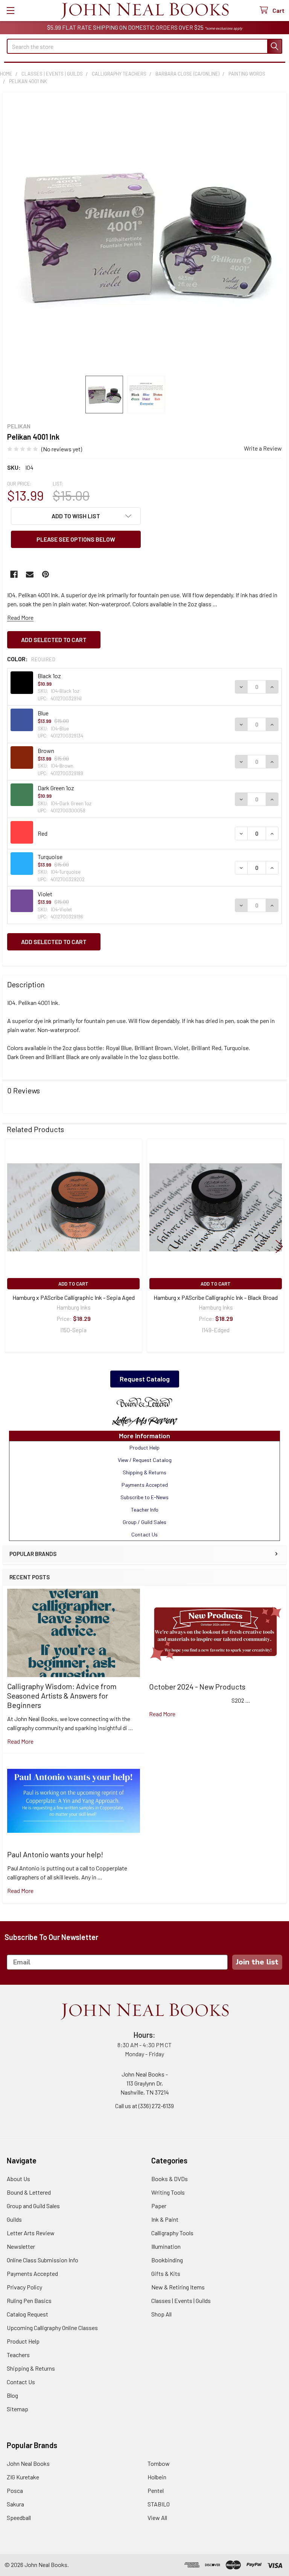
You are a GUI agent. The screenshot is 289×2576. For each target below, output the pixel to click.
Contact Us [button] (144, 1534)
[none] (144, 234)
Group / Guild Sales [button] (144, 1522)
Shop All (161, 2314)
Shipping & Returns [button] (144, 1472)
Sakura (15, 2504)
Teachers (18, 2355)
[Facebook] (14, 574)
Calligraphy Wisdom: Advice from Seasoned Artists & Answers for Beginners (62, 1696)
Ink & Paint (165, 2219)
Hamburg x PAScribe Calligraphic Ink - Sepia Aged (74, 1297)
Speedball (19, 2518)
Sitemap (17, 2409)
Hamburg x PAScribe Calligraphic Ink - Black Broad (216, 1297)
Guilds (14, 2219)
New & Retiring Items (178, 2287)
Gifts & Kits (166, 2273)
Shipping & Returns (31, 2368)
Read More (20, 617)
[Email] (30, 574)
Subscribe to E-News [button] (144, 1497)
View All (157, 2518)
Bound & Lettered (29, 2192)
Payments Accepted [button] (145, 1485)
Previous (10, 1246)
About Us (18, 2179)
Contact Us (21, 2382)
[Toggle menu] (10, 10)
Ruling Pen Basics (29, 2300)
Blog (12, 2395)
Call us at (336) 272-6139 (144, 2106)
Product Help (23, 2341)
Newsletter (21, 2246)
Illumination (166, 2246)
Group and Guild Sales (33, 2206)
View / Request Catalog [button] (145, 1460)
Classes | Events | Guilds (181, 2300)
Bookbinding (167, 2260)
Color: (31, 659)
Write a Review (263, 448)
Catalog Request (27, 2314)
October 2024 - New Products (197, 1686)
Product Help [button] (144, 1447)
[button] (144, 1403)
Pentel (156, 2490)
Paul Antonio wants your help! (55, 1854)
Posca (15, 2490)
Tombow (159, 2463)
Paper (159, 2206)
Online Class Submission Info (43, 2260)
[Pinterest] (46, 574)
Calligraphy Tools (172, 2233)
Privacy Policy (24, 2287)
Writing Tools (168, 2192)
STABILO (159, 2504)
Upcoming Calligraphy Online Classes (52, 2328)
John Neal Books (28, 2463)
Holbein (157, 2477)
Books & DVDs (170, 2179)
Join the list (257, 1962)
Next (279, 1246)
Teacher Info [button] (145, 1510)
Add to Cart (73, 1284)
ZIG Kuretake (23, 2477)
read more (20, 1741)
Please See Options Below (76, 539)
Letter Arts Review (31, 2233)
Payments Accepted (32, 2273)
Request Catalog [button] (145, 1379)
